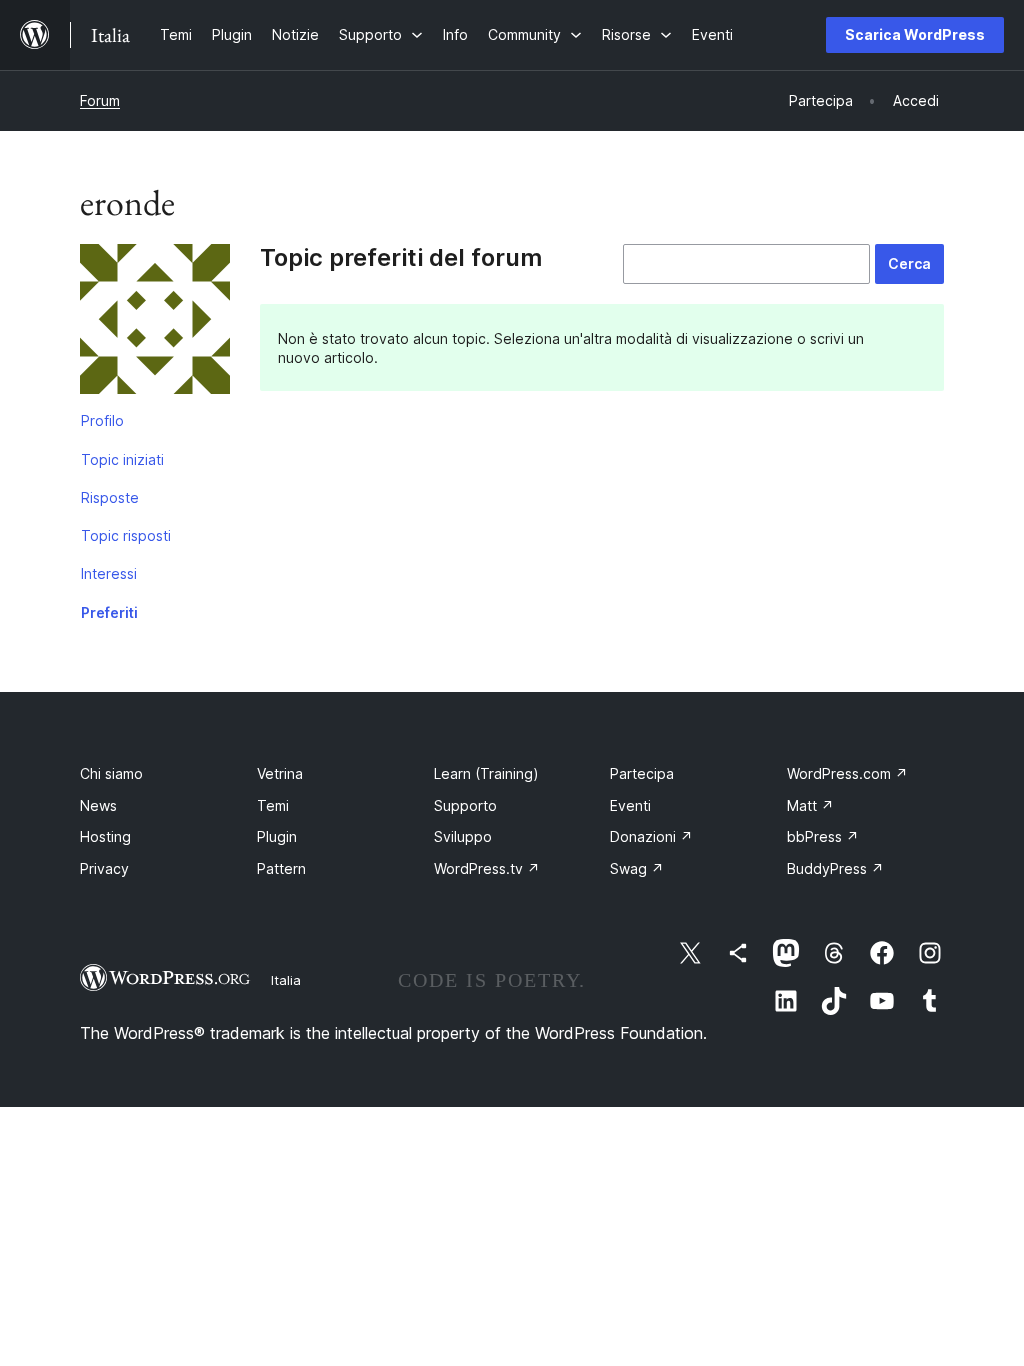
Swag (637, 868)
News (98, 805)
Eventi (630, 805)
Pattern (281, 868)
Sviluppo (463, 836)
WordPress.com (847, 773)
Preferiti (109, 612)
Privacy (104, 868)
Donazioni (651, 836)
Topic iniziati (122, 459)
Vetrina (280, 773)
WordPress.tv (487, 868)
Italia (286, 980)
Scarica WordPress (915, 34)
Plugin (277, 836)
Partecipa (642, 773)
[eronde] (155, 323)
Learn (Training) (486, 773)
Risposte (110, 497)
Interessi (109, 573)
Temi (273, 805)
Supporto (465, 805)
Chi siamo (111, 773)
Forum (100, 100)
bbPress (823, 836)
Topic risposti (126, 535)
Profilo (102, 420)
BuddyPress (835, 868)
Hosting (105, 836)
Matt (810, 805)
